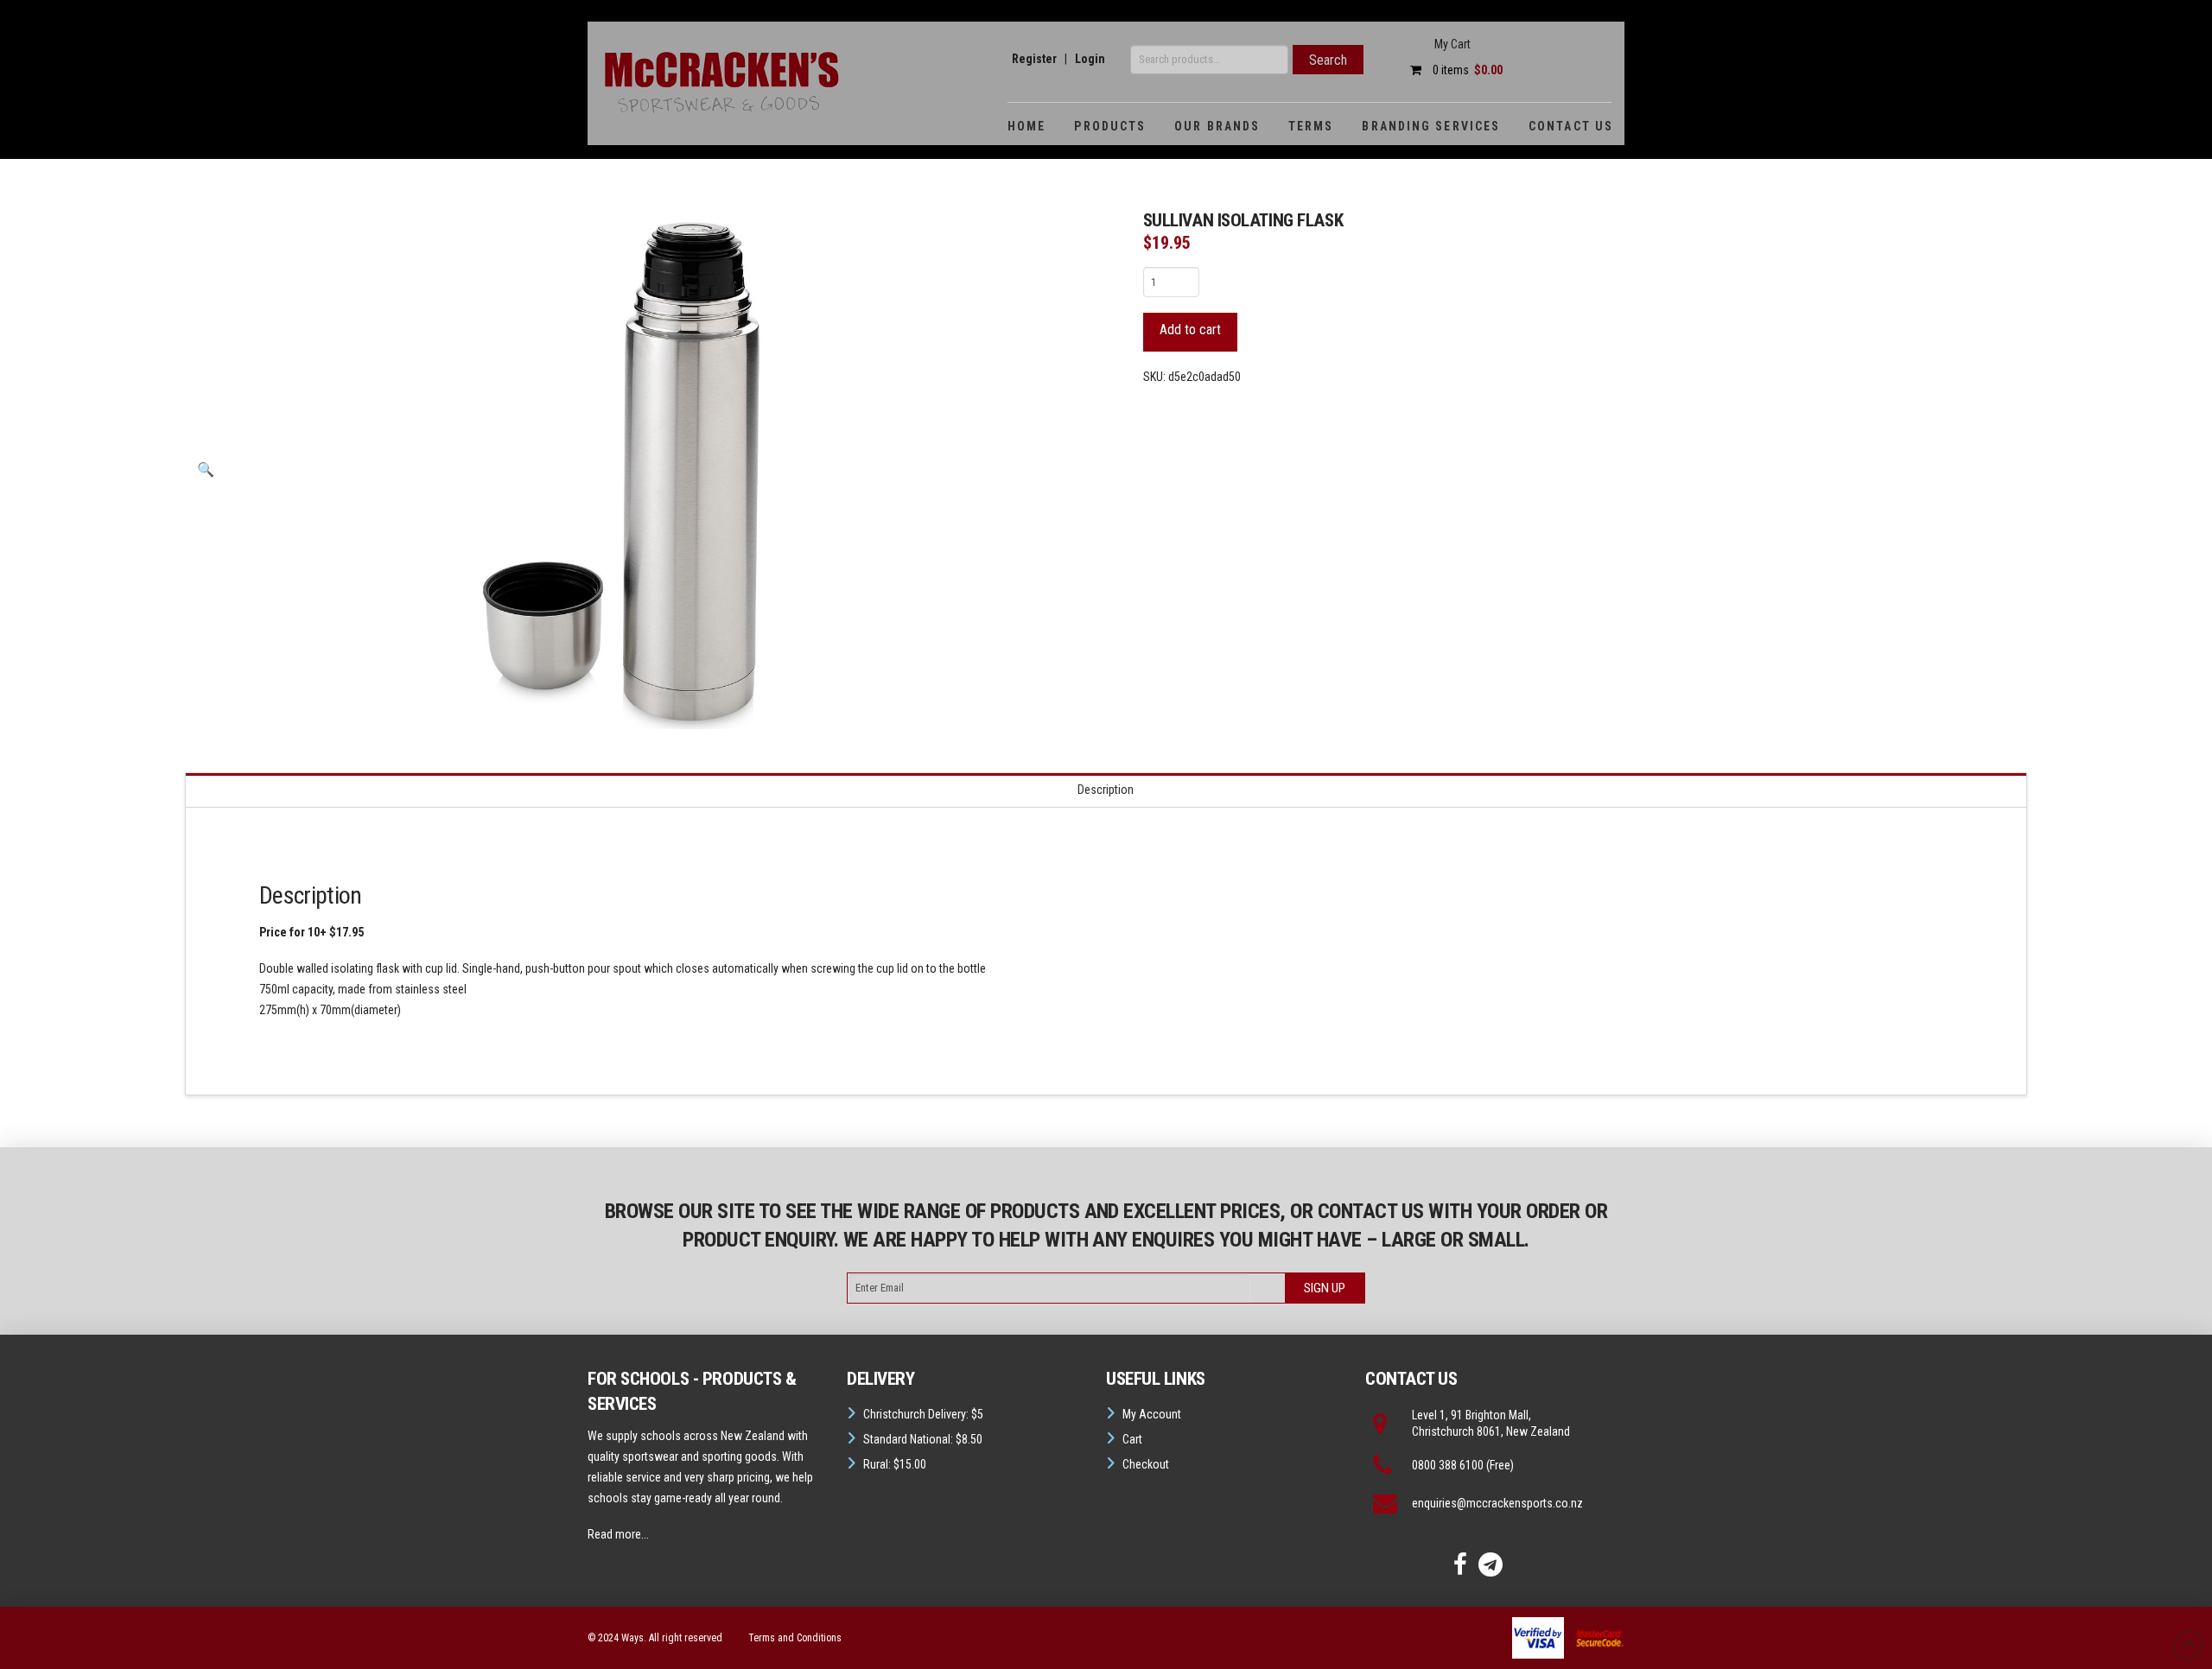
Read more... (618, 1534)
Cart (1132, 1439)
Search (1328, 60)
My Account (1152, 1414)
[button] (206, 470)
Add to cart (1190, 330)
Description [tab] (1106, 790)
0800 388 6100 (1448, 1465)
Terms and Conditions (795, 1638)
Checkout (1146, 1464)
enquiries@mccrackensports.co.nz (1497, 1503)
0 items (1466, 70)
